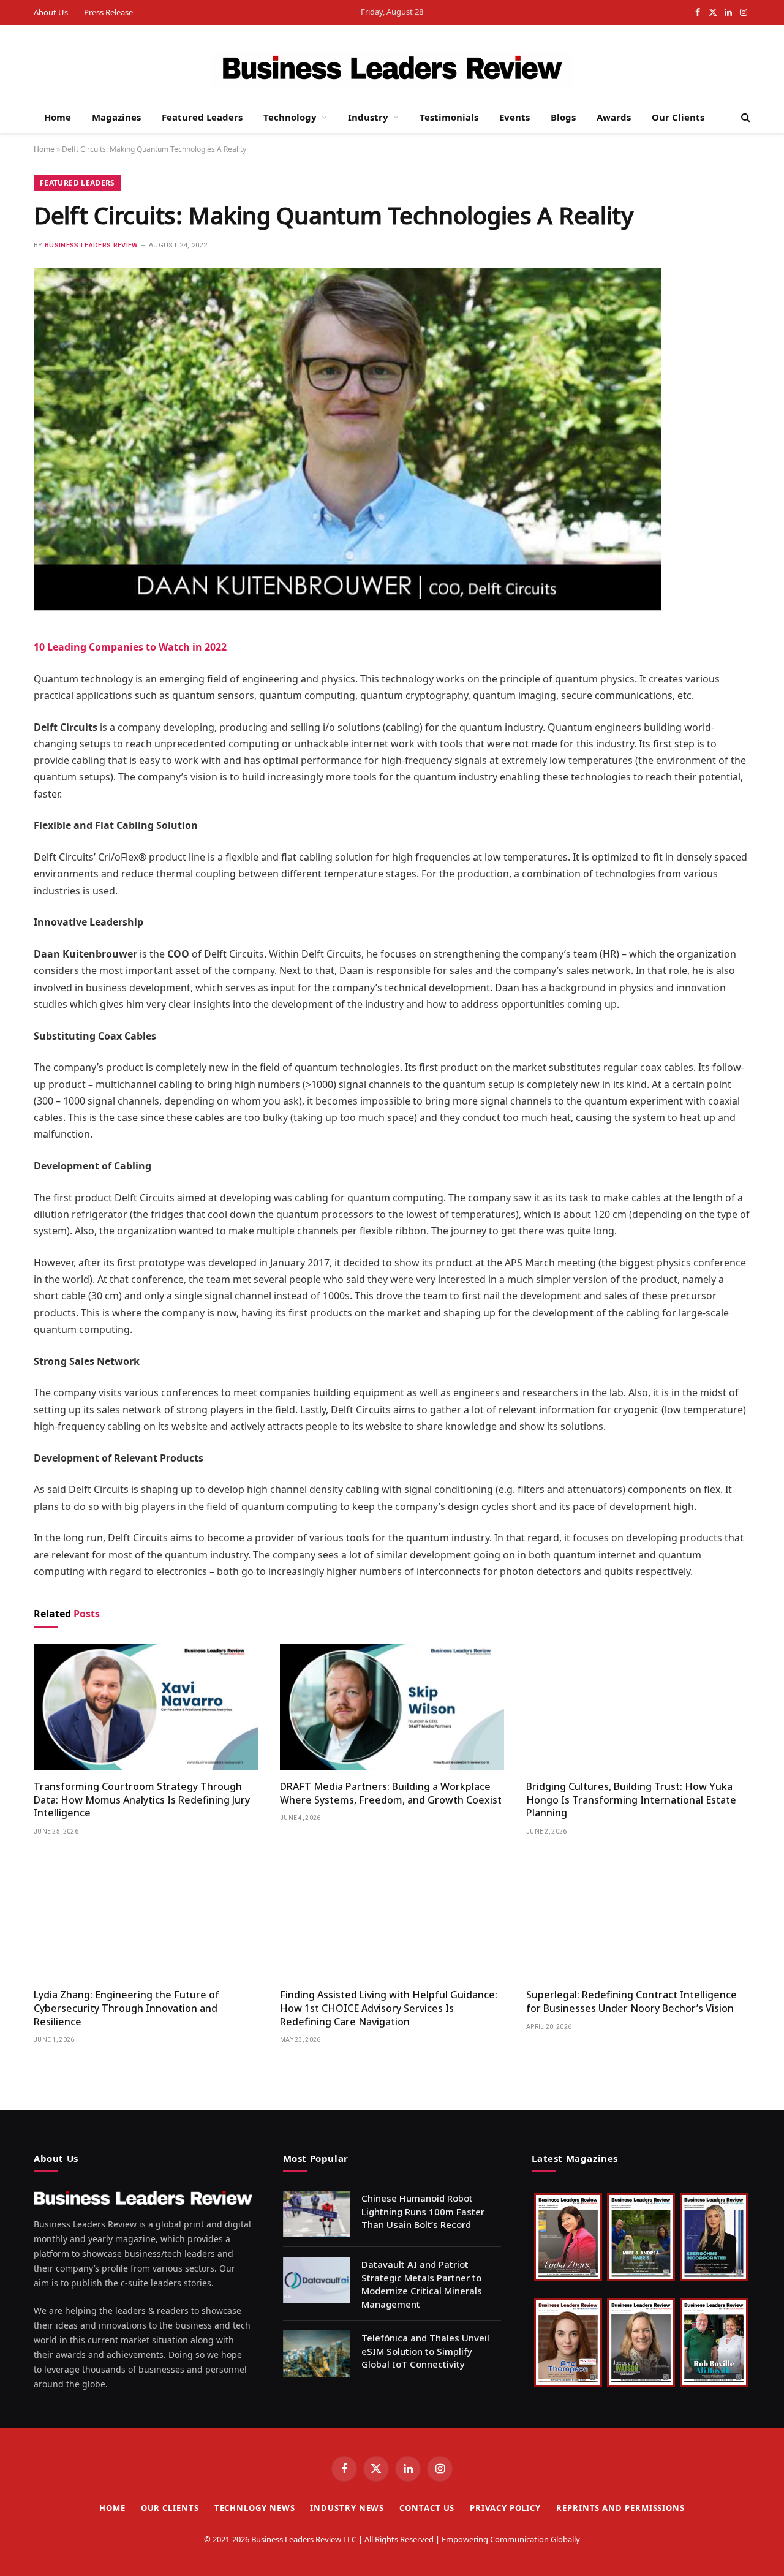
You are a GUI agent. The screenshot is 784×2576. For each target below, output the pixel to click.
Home (58, 117)
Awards (614, 117)
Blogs (563, 117)
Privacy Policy (505, 2508)
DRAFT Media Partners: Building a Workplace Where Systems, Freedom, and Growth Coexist (391, 1793)
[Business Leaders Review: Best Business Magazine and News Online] (392, 69)
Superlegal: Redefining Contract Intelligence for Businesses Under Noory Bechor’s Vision (631, 2002)
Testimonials (449, 117)
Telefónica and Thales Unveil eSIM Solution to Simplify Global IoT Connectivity (425, 2351)
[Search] (744, 117)
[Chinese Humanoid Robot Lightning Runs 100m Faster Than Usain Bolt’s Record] (317, 2214)
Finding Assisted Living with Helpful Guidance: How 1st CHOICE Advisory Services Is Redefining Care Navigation (389, 2008)
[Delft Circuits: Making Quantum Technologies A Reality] (347, 607)
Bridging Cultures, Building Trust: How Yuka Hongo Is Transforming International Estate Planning (631, 1800)
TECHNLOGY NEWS (255, 2508)
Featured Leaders (202, 117)
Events (514, 117)
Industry (368, 117)
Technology (290, 117)
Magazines (116, 117)
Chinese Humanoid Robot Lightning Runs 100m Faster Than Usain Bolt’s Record (423, 2211)
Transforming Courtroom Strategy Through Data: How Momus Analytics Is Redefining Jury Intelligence (142, 1800)
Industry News (347, 2508)
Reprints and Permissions (620, 2508)
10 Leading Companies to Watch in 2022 (130, 647)
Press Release (108, 12)
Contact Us (427, 2508)
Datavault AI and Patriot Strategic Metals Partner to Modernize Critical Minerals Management (422, 2284)
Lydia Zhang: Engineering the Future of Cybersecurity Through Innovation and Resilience (126, 2008)
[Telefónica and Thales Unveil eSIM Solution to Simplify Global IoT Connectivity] (317, 2354)
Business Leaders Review (92, 245)
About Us (51, 12)
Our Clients (678, 117)
